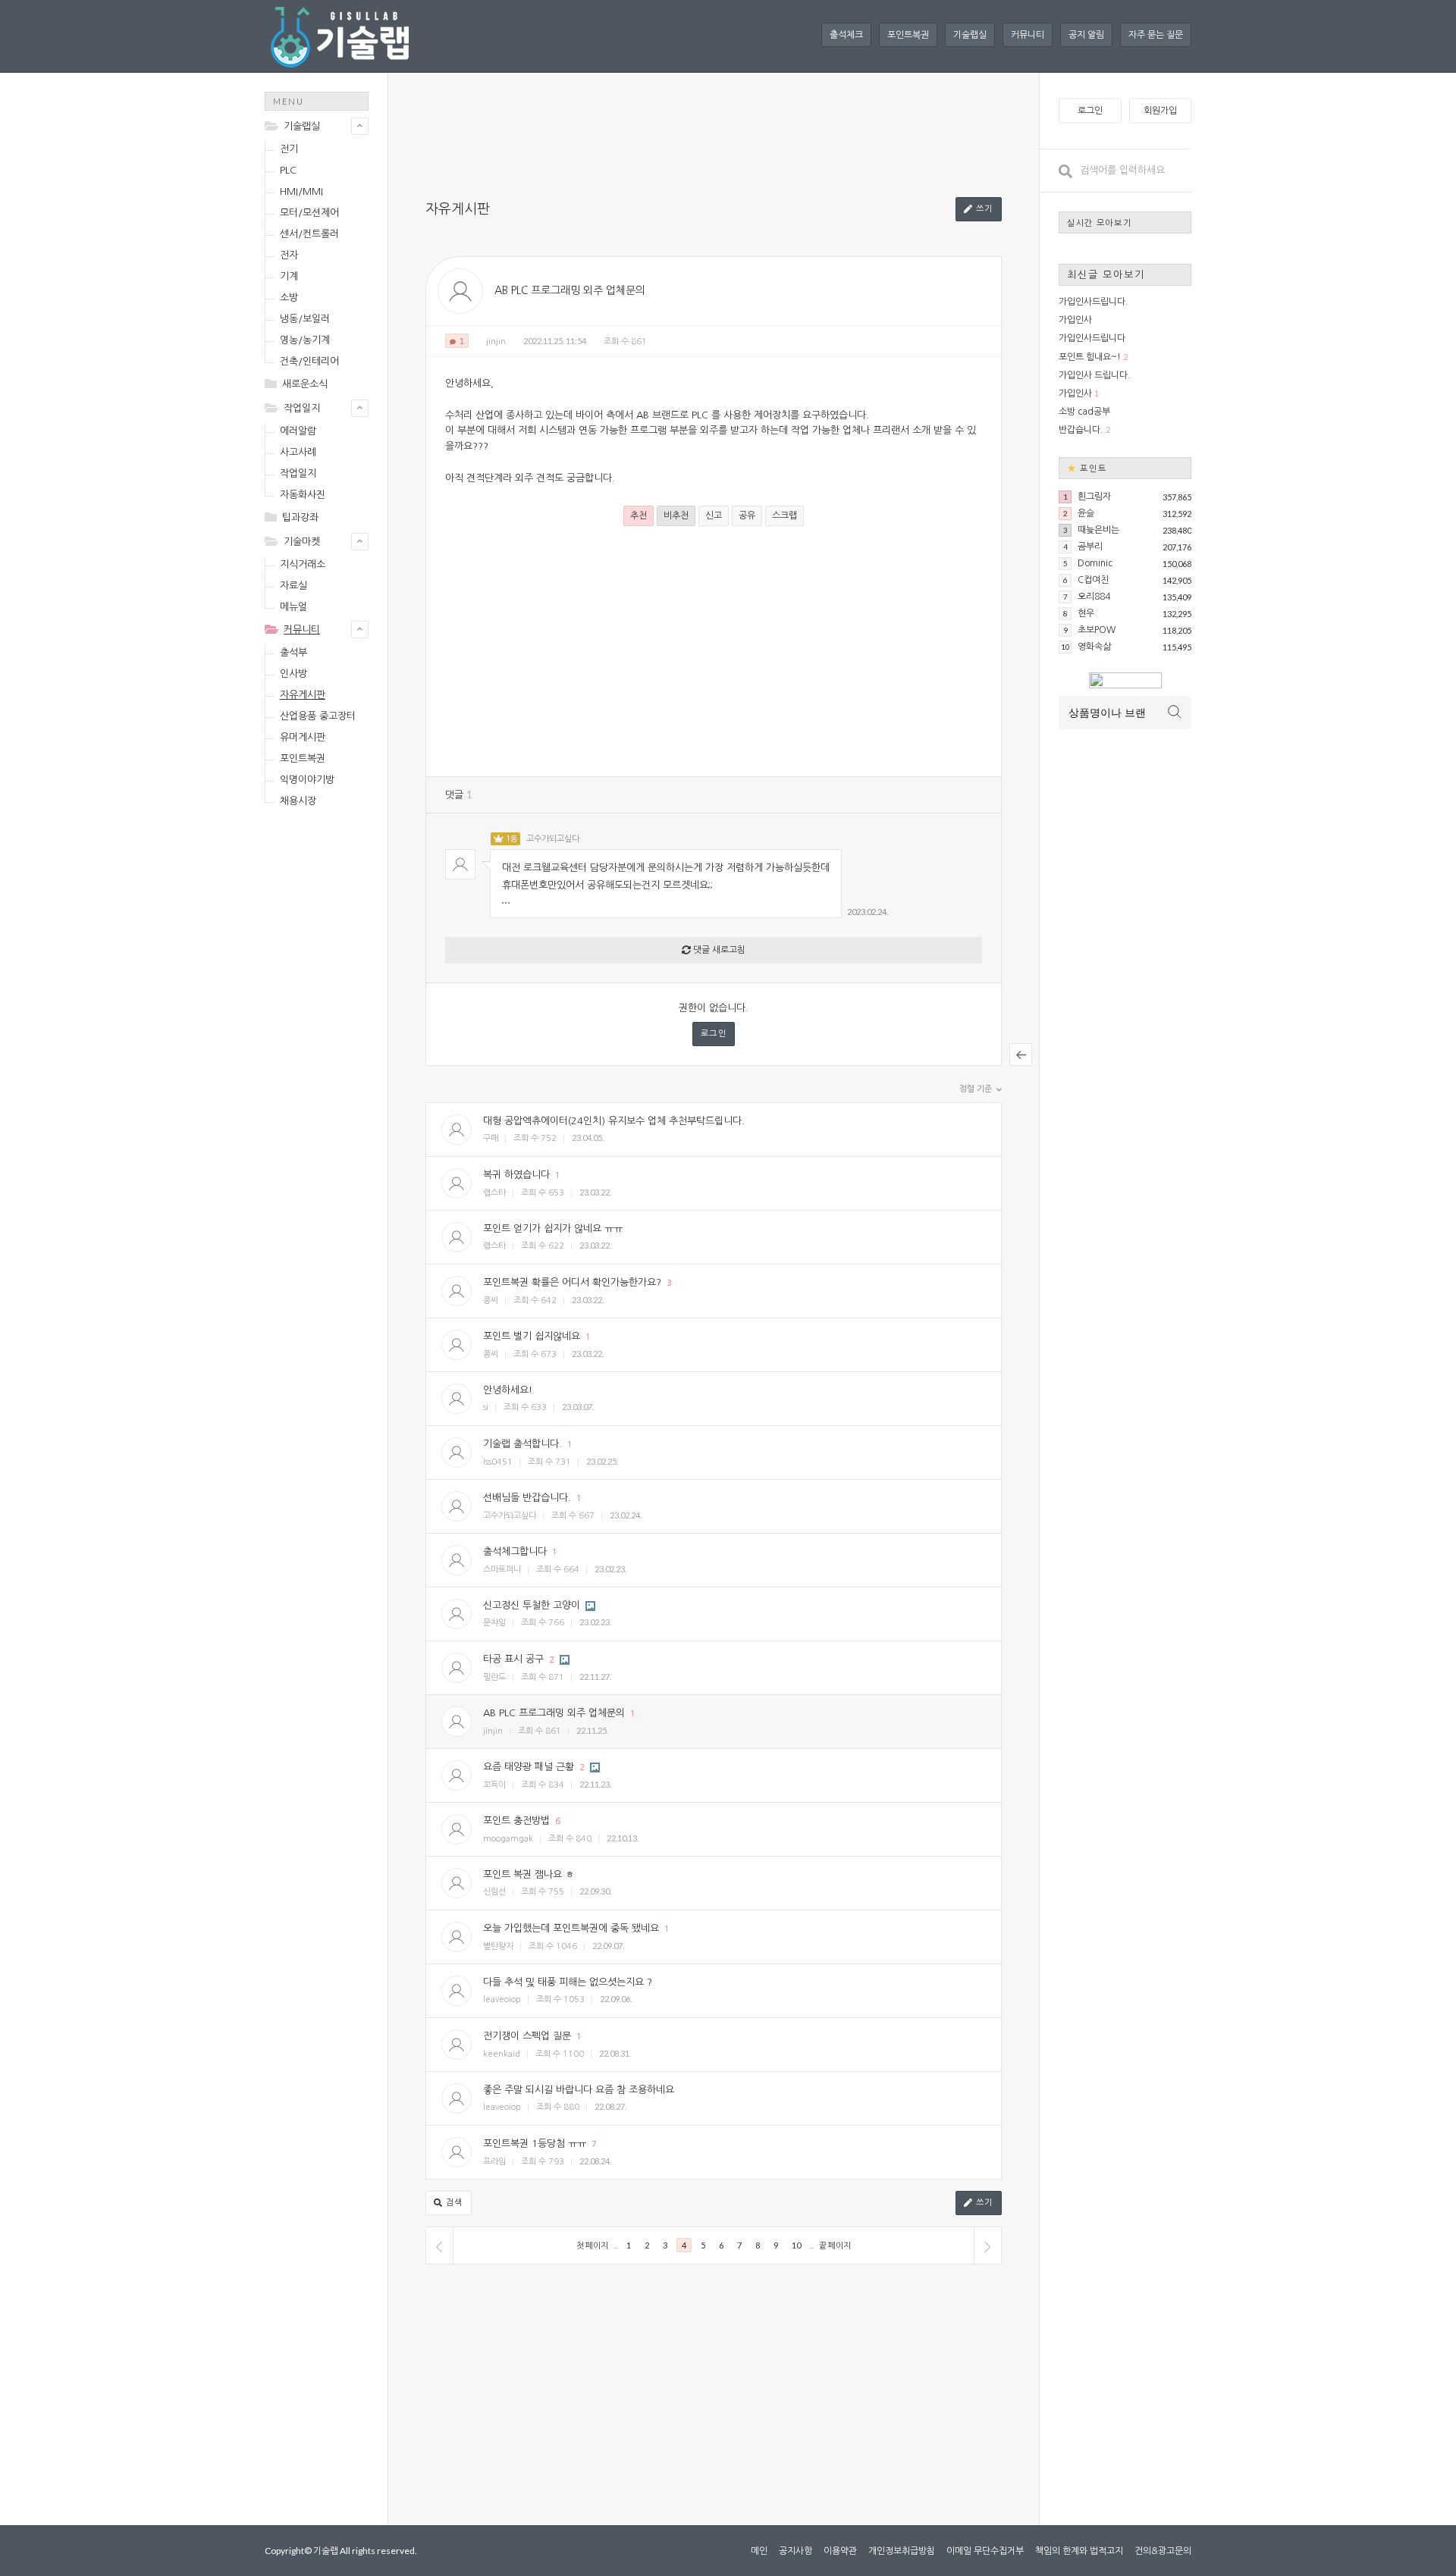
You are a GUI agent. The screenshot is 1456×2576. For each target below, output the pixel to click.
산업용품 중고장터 (318, 716)
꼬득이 (494, 1785)
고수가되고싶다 (553, 839)
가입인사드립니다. (1094, 302)
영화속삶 (1094, 647)
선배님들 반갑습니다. (527, 1498)
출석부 (293, 652)
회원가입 (1160, 111)
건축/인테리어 (309, 361)
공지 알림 (1086, 35)
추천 (639, 516)
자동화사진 (303, 495)
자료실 (293, 586)
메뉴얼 (293, 607)
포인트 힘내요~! (1090, 357)
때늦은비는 (1098, 530)
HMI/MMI (301, 191)
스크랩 (784, 516)
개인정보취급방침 (902, 2551)
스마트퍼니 (502, 1570)
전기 (289, 149)
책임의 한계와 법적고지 (1079, 2551)
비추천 (676, 516)
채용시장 (298, 801)
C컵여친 (1093, 580)
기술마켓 (302, 542)
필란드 (494, 1677)
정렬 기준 (977, 1089)
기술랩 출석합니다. (522, 1444)
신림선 (494, 1892)
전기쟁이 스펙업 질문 (527, 2036)
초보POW (1097, 630)
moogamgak (508, 1839)
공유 (747, 516)
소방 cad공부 (1084, 412)
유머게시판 (303, 737)
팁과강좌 (300, 517)
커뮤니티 (1028, 35)
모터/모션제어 (309, 213)
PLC (288, 170)
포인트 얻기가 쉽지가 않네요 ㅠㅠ (553, 1228)
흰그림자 (1094, 497)
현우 (1086, 613)
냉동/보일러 (305, 319)
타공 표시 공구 (513, 1659)
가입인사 (1075, 320)
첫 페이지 (592, 2245)
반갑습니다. (1081, 430)
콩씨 (491, 1301)
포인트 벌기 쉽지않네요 (532, 1336)
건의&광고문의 (1163, 2551)
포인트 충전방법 (516, 1821)
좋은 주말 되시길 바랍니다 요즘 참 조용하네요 (579, 2090)
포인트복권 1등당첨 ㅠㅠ (535, 2144)
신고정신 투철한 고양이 (532, 1605)
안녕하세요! (508, 1390)
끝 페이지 (835, 2245)
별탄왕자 (498, 1946)
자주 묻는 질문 (1156, 35)
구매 (491, 1138)
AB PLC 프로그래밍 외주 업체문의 (570, 290)
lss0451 (498, 1462)
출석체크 (846, 35)
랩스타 (494, 1193)
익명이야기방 (307, 780)
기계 (289, 276)
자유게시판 (303, 695)
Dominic (1095, 563)
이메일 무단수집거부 (985, 2551)
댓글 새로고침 (718, 950)
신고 (714, 516)
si (486, 1407)
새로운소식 (305, 384)
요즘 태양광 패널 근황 (529, 1767)
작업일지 (302, 408)
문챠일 (494, 1623)
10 (796, 2245)
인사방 (293, 674)
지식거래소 (303, 564)
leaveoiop (502, 1999)
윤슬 (1086, 513)
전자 (289, 255)
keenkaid (502, 2054)
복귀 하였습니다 (516, 1175)
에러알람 (298, 431)
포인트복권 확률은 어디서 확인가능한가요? (572, 1282)
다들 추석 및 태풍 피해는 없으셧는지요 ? (568, 1982)
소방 (289, 298)
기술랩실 (970, 35)
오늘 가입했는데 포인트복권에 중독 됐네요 (571, 1928)
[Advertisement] (325, 1058)
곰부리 (1090, 547)
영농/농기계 (305, 340)
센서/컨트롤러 (309, 234)
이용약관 (840, 2551)
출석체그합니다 (515, 1551)
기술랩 (326, 2551)
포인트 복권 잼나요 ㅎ (529, 1874)
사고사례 (298, 452)
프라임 (494, 2162)
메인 (759, 2551)
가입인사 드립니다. (1095, 375)
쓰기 (983, 209)
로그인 (714, 1034)
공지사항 (795, 2551)
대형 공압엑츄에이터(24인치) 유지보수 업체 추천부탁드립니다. (614, 1121)
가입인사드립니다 (1092, 338)
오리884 (1094, 597)
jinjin (496, 342)
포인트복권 (908, 35)
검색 (453, 2203)
